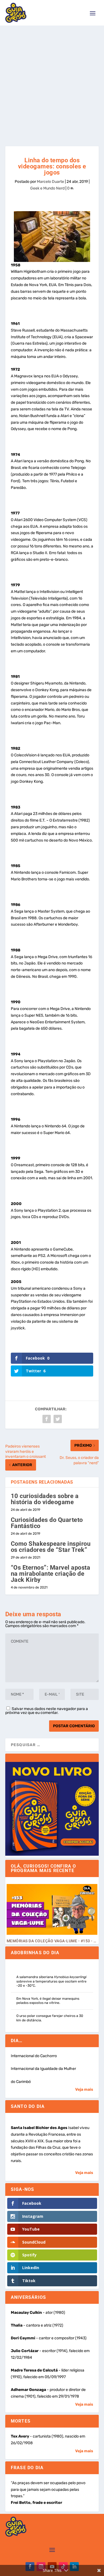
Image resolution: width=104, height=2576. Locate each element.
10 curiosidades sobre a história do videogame (45, 1499)
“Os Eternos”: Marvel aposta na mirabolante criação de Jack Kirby (51, 1574)
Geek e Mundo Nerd (47, 188)
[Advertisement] (52, 80)
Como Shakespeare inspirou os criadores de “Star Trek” (51, 1547)
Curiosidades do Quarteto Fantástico (47, 1523)
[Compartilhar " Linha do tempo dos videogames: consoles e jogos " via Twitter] (58, 1419)
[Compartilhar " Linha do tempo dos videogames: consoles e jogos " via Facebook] (47, 1419)
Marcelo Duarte (50, 182)
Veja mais (84, 2089)
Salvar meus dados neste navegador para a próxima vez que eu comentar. (47, 1711)
